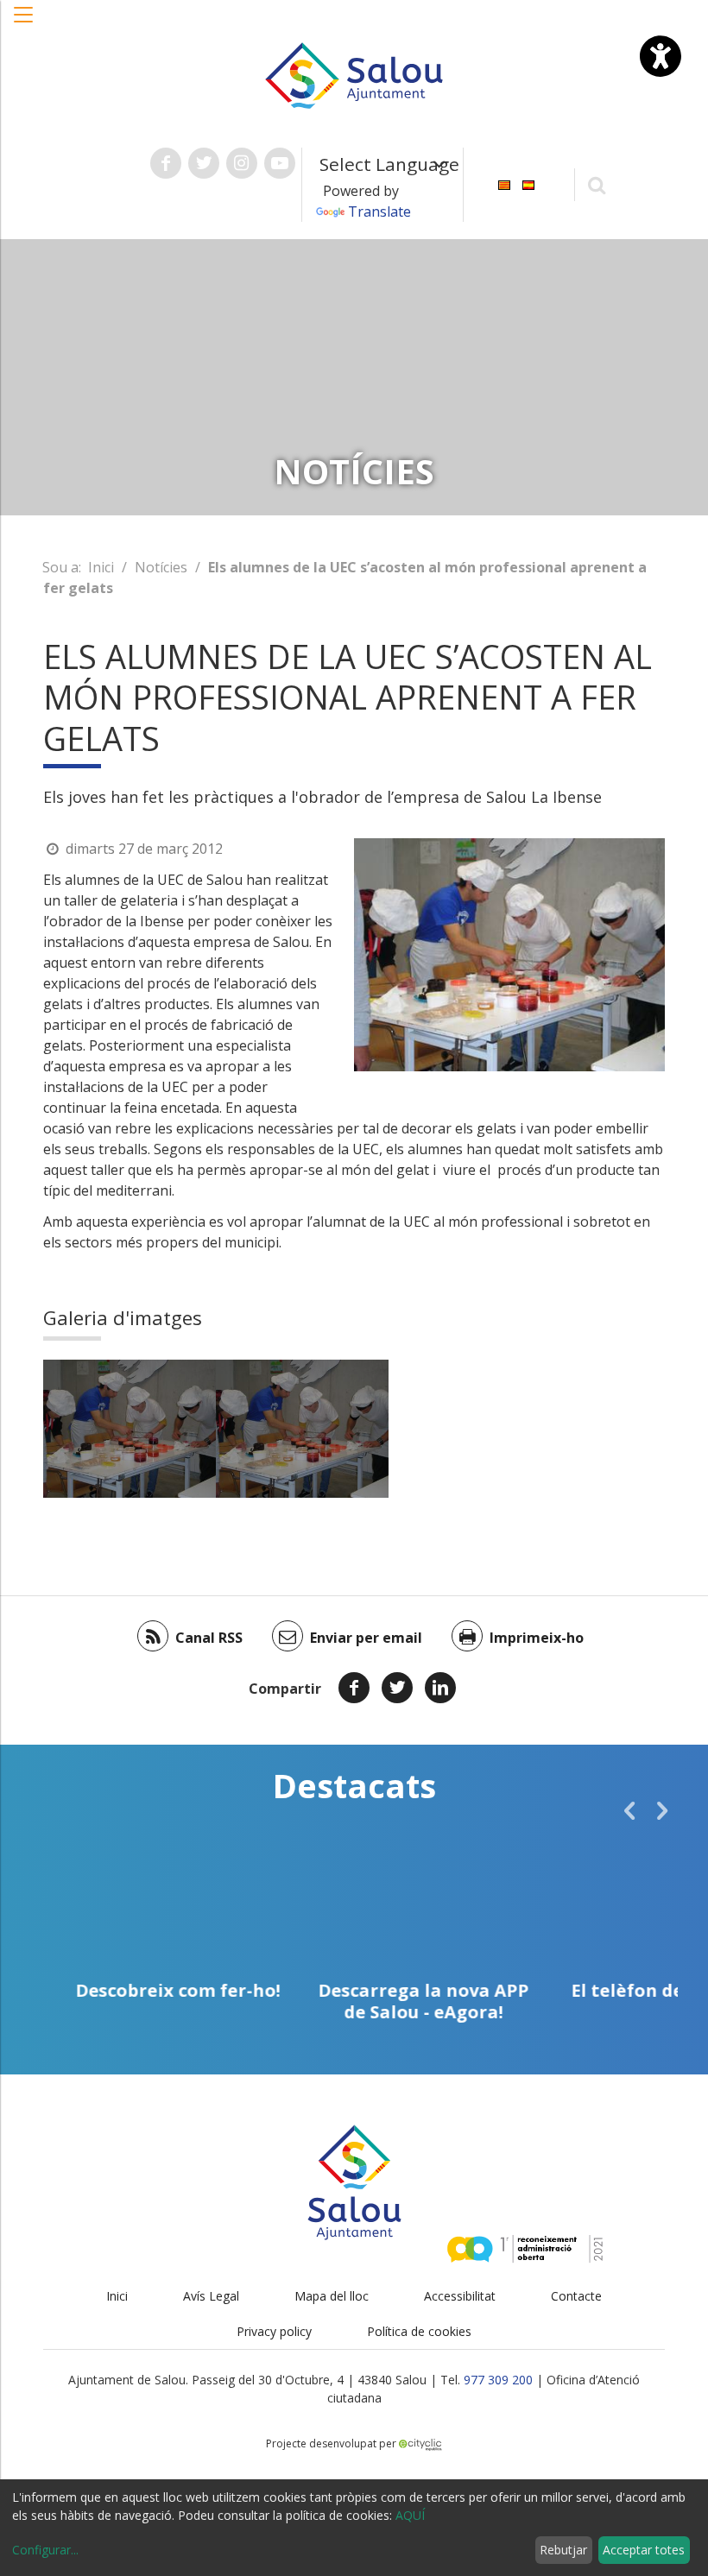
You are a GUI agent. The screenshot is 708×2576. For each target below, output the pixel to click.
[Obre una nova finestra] (166, 163)
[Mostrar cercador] (597, 184)
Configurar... (45, 2550)
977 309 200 (498, 2380)
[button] (24, 23)
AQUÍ (410, 2515)
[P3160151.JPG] (130, 1429)
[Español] (528, 183)
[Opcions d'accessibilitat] (661, 56)
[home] (354, 74)
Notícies (161, 567)
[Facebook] (354, 1688)
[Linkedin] (440, 1688)
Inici (101, 567)
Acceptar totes (644, 2550)
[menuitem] (504, 183)
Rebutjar (563, 2550)
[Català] (504, 183)
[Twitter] (397, 1688)
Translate (379, 212)
